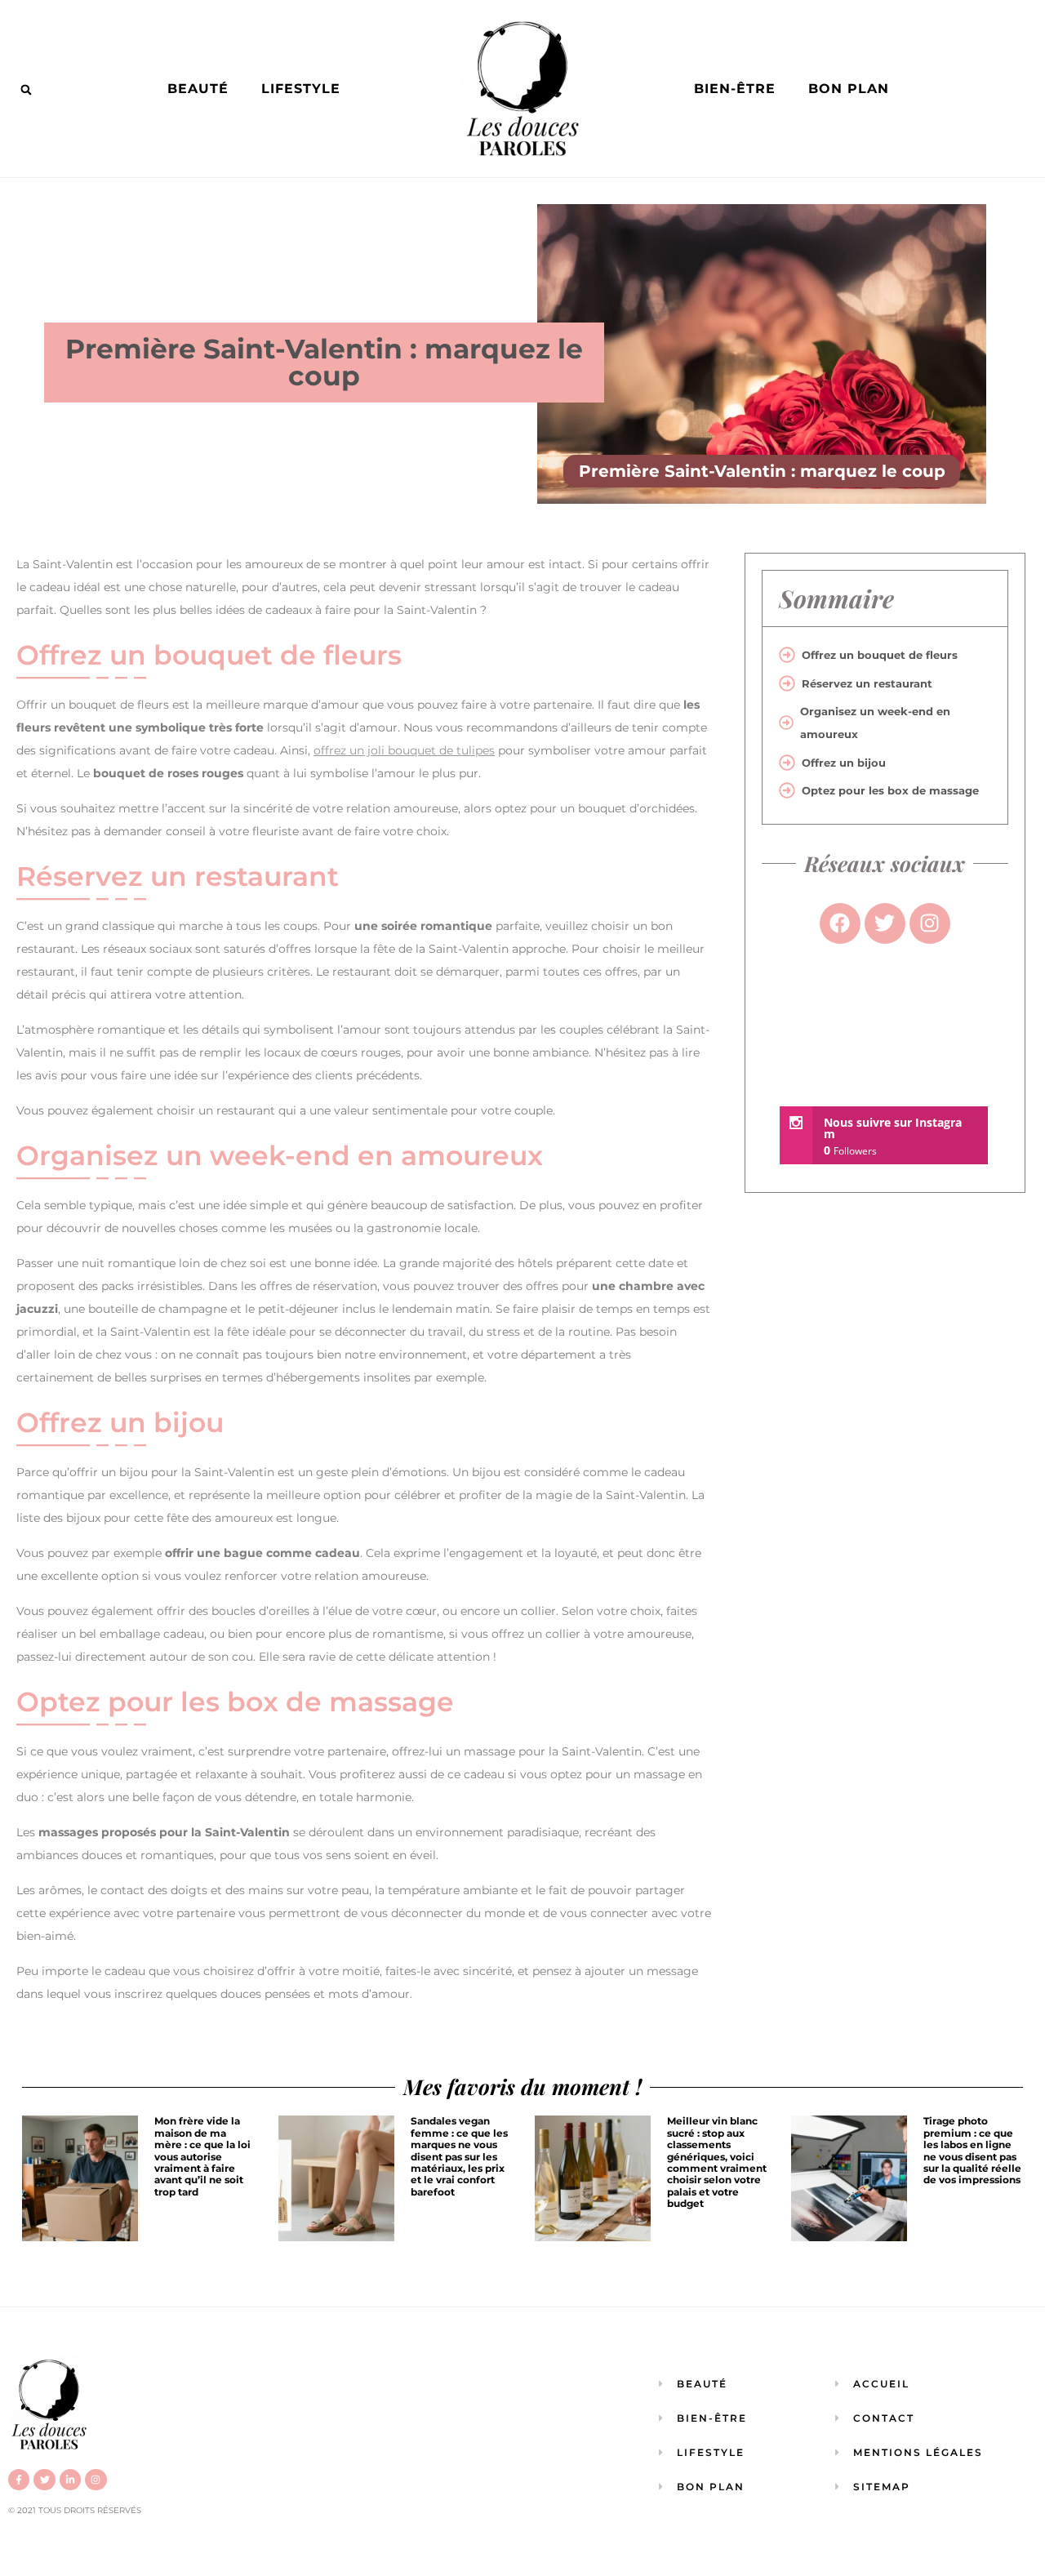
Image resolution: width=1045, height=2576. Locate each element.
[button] (26, 90)
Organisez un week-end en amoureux (875, 723)
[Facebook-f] (19, 2480)
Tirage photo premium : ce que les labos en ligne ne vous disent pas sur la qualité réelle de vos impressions (972, 2150)
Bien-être (735, 89)
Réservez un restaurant (867, 683)
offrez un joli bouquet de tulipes (404, 750)
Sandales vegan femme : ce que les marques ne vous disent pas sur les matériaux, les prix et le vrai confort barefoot (459, 2156)
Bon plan (849, 89)
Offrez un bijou (844, 763)
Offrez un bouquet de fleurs (880, 655)
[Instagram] (96, 2480)
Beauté (198, 89)
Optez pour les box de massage (890, 790)
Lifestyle (301, 89)
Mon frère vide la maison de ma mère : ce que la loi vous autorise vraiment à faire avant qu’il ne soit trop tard (202, 2156)
